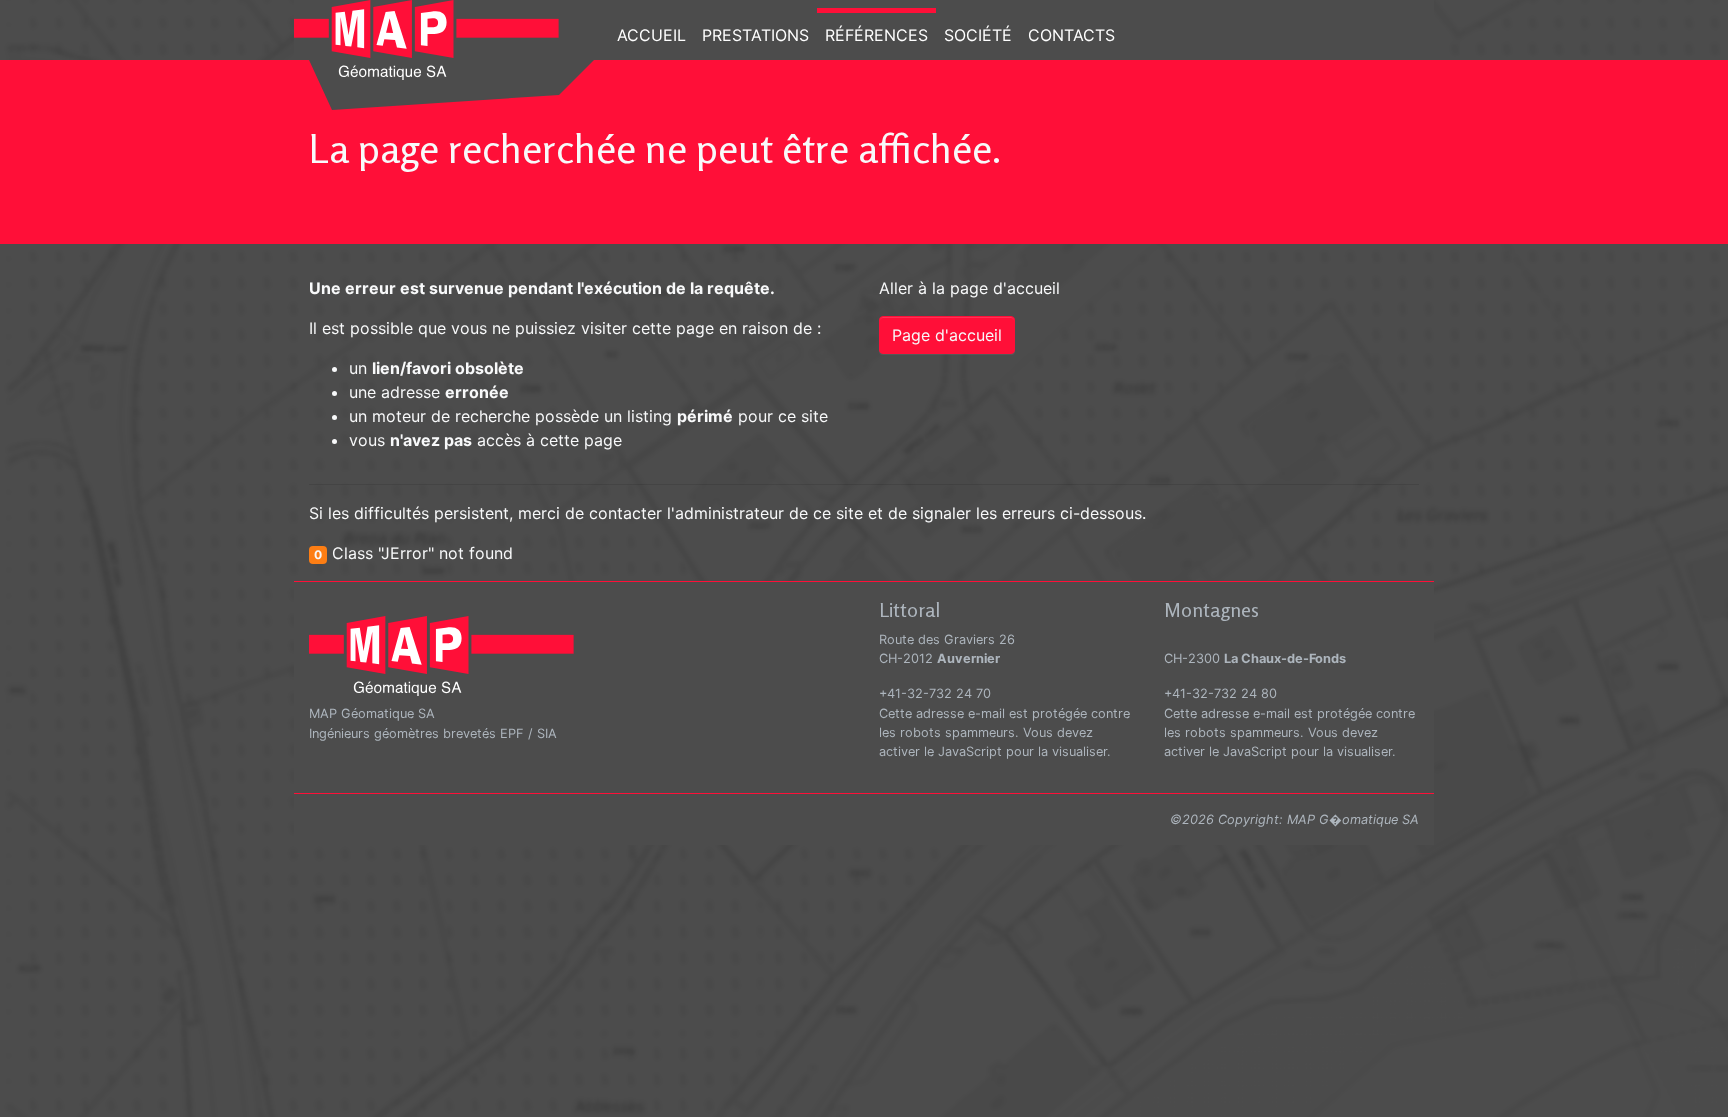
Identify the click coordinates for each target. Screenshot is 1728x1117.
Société (978, 35)
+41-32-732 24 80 (1220, 693)
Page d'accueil (947, 335)
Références (876, 35)
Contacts (1071, 35)
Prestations (755, 35)
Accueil (651, 35)
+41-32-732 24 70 (935, 693)
